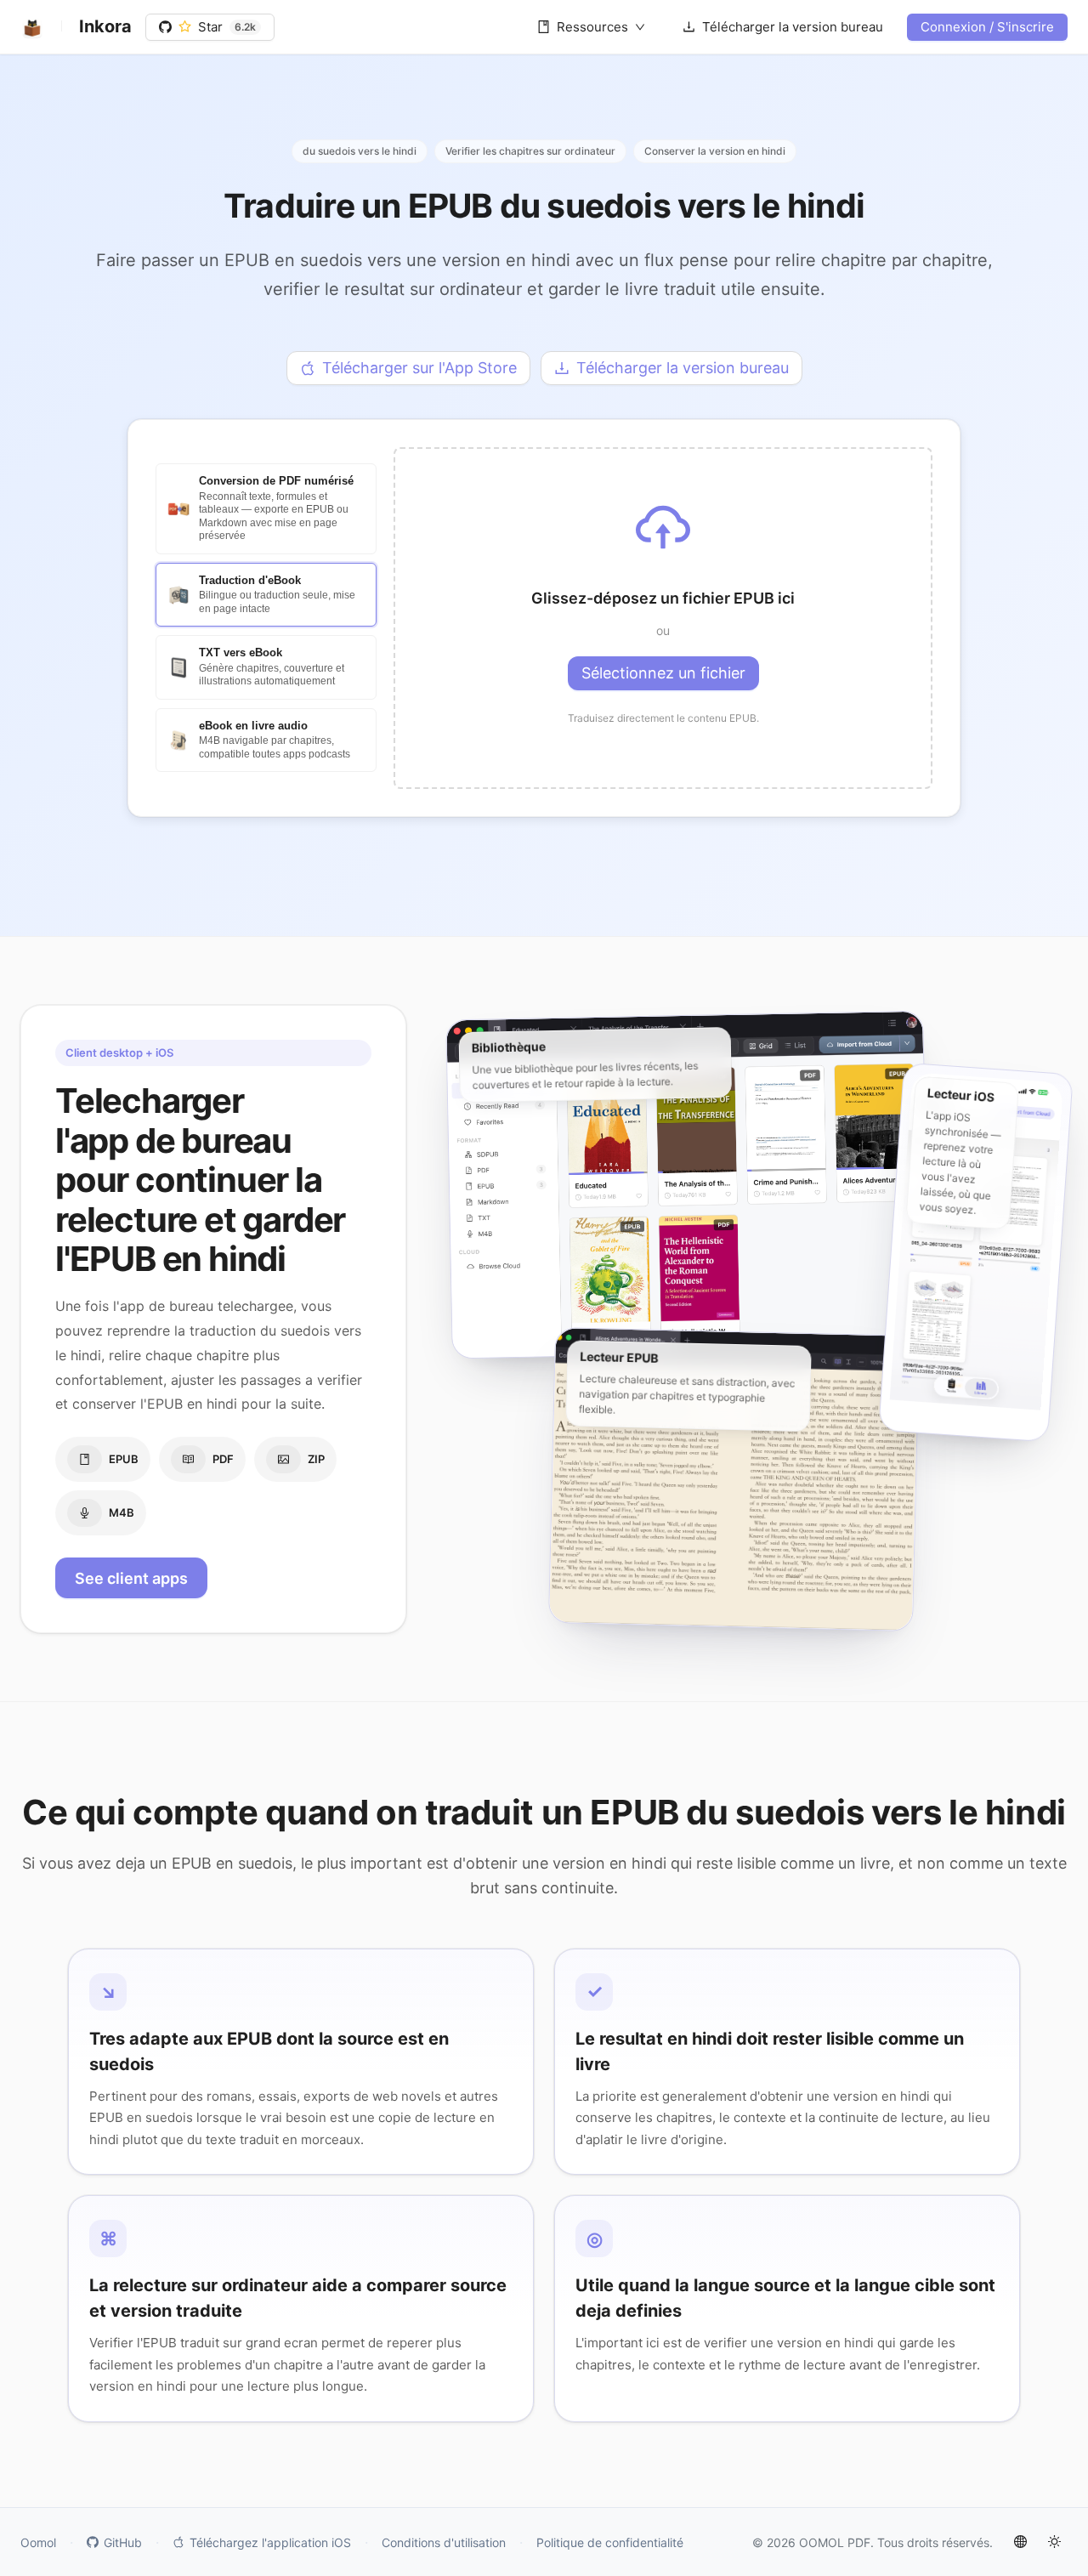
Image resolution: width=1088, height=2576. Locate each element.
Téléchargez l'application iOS (270, 2542)
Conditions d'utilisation (444, 2542)
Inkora (105, 26)
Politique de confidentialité (610, 2542)
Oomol (38, 2542)
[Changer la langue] (1020, 2542)
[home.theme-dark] (1054, 2542)
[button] (663, 618)
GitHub (123, 2542)
